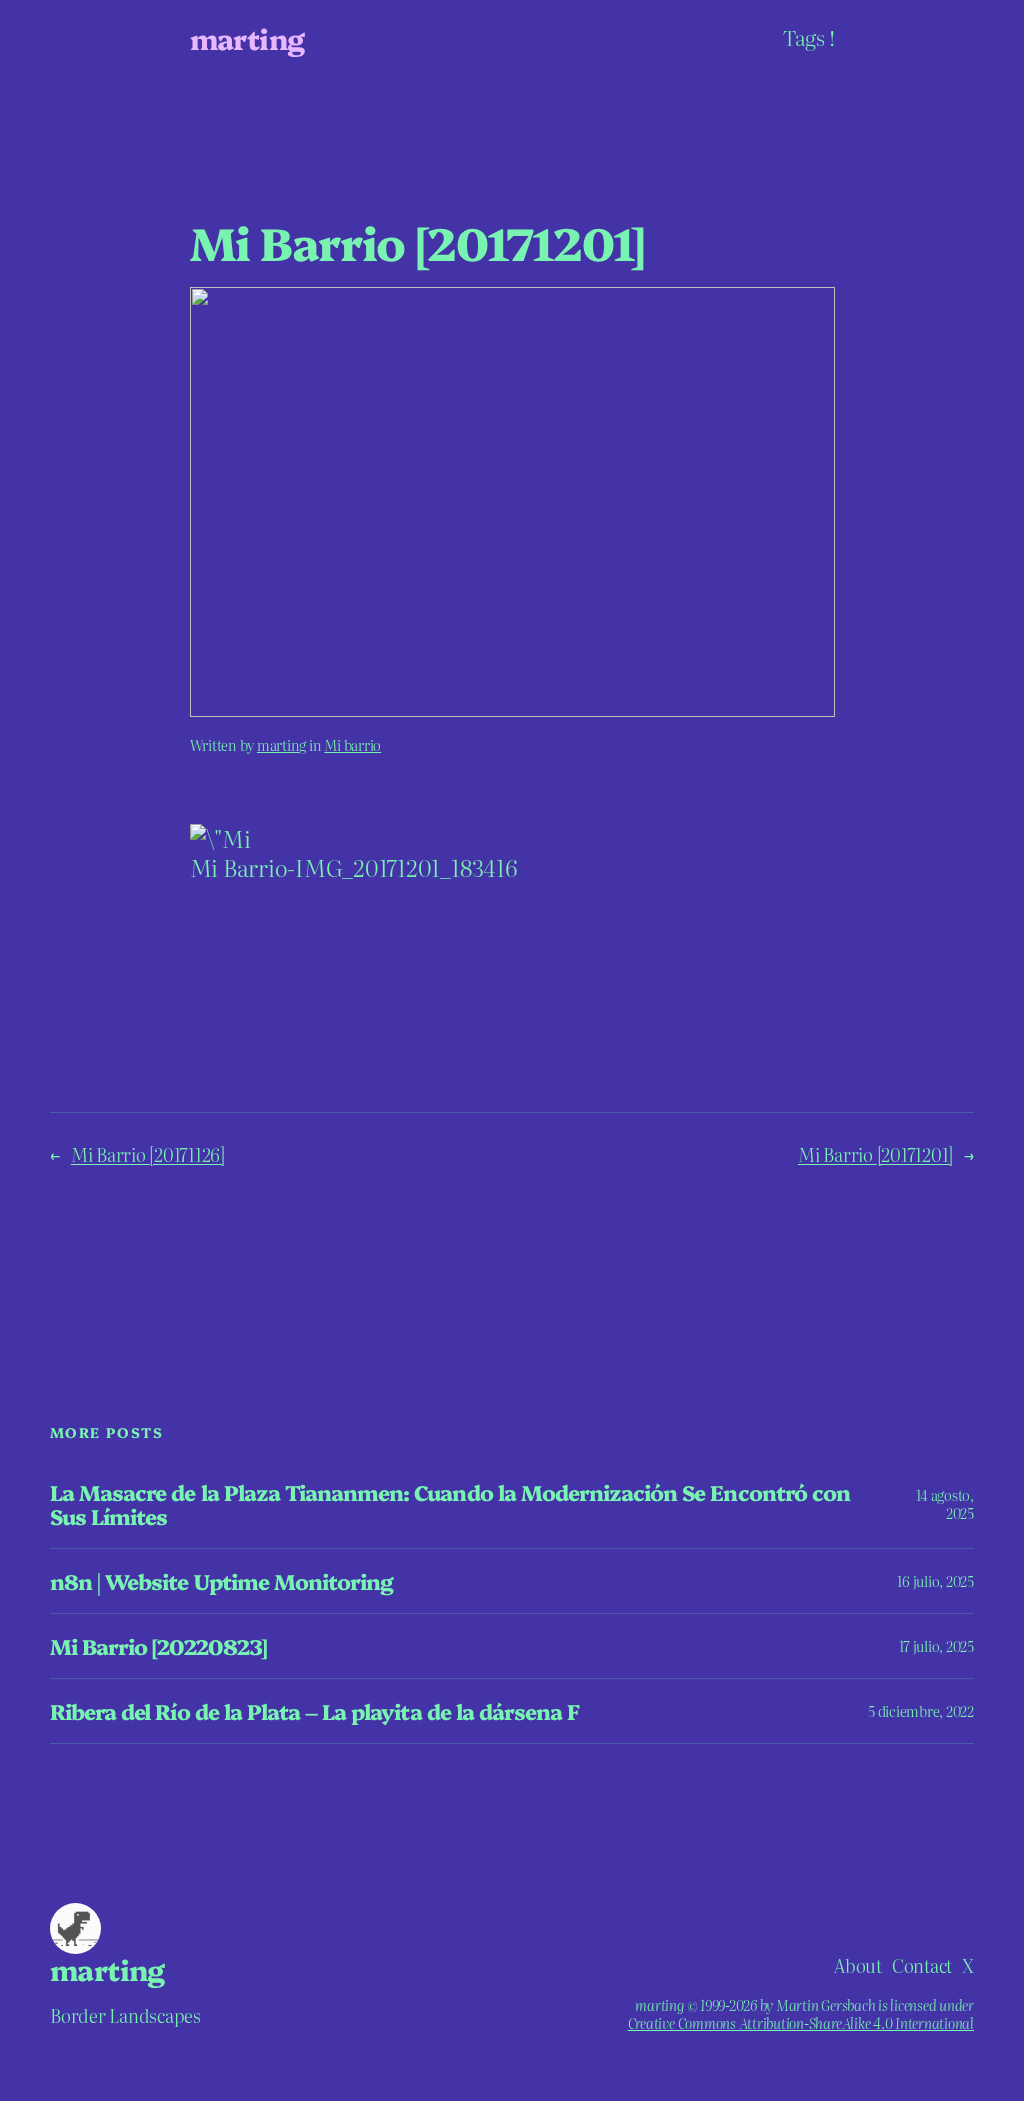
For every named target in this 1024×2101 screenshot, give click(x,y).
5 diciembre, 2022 (921, 1711)
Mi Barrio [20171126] (148, 1154)
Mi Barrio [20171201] (875, 1154)
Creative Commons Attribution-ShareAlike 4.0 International (801, 2023)
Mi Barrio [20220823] (158, 1646)
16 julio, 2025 (935, 1581)
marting (247, 38)
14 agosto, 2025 (945, 1504)
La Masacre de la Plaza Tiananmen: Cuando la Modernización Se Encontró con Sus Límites (450, 1504)
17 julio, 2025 (936, 1646)
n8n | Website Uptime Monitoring (221, 1581)
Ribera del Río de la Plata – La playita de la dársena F (314, 1711)
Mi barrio (352, 745)
